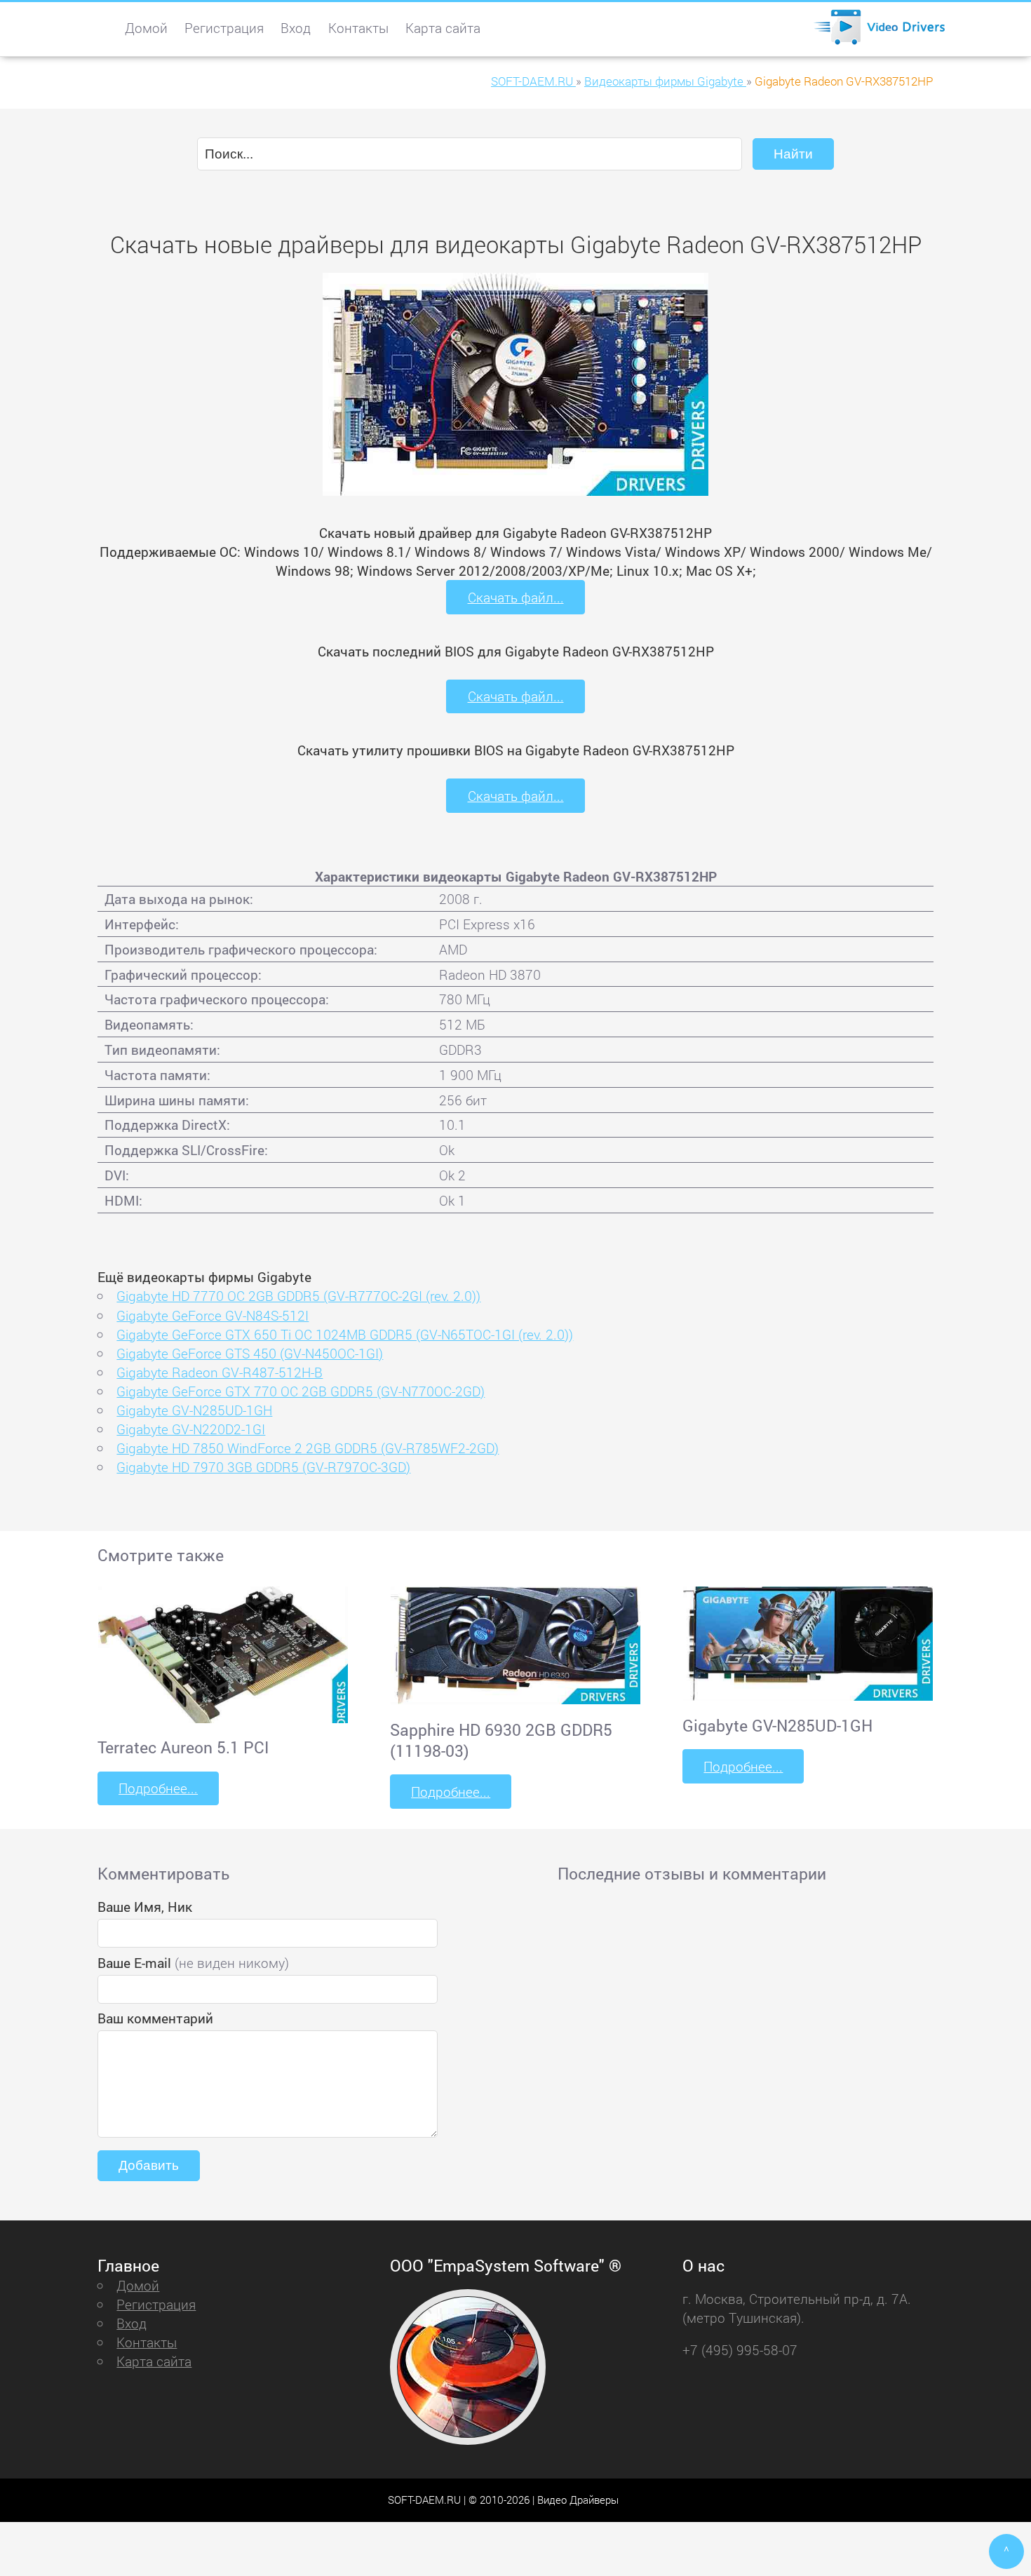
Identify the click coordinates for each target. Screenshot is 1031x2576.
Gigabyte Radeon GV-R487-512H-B (220, 1372)
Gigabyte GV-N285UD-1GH (194, 1410)
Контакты (358, 28)
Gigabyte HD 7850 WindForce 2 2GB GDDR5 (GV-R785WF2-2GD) (308, 1448)
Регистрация (224, 28)
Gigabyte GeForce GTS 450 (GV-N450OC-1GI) (250, 1353)
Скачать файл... (516, 597)
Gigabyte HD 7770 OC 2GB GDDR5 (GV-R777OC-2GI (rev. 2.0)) (298, 1296)
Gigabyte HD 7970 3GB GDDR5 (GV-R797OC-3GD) (263, 1467)
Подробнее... (158, 1788)
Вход (296, 28)
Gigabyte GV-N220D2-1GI (191, 1429)
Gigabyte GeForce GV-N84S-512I (213, 1315)
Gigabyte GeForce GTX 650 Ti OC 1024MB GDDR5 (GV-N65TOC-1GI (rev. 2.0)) (345, 1334)
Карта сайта (443, 28)
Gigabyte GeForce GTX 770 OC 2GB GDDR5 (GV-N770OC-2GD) (301, 1391)
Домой (146, 28)
